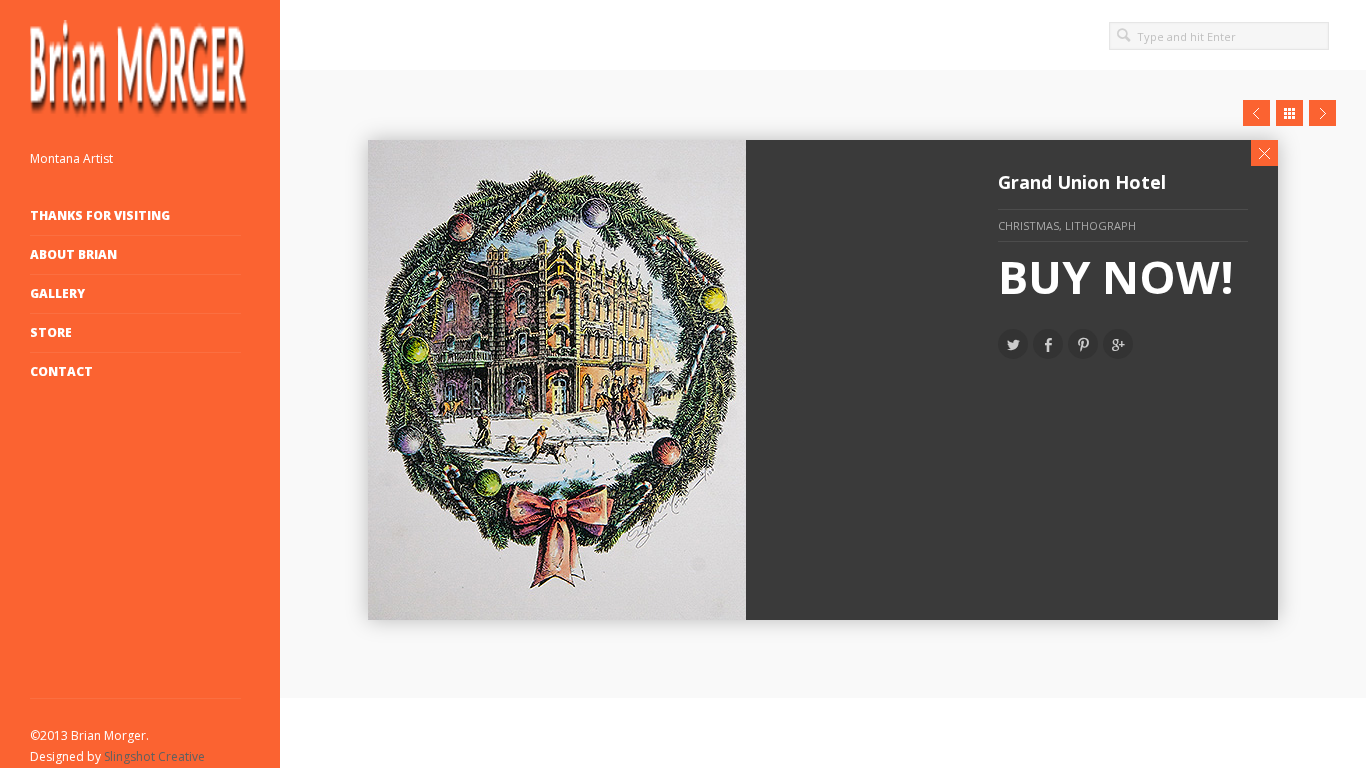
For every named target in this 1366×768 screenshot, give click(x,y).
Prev (1256, 113)
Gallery (57, 293)
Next (1322, 113)
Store (51, 332)
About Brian (73, 254)
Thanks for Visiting (100, 215)
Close (1264, 153)
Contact (61, 371)
